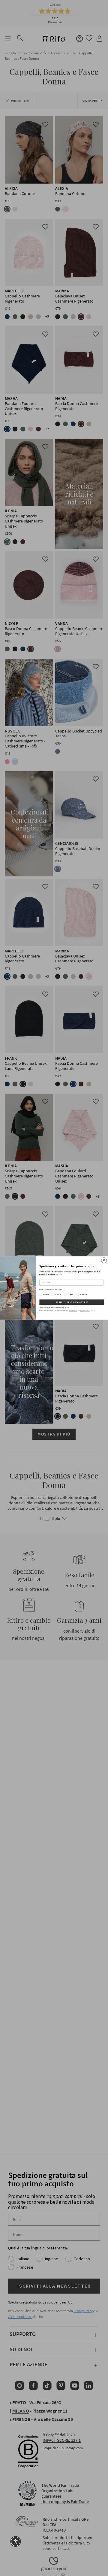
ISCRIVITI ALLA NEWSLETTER (72, 1302)
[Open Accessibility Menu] (16, 2541)
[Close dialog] (104, 1260)
